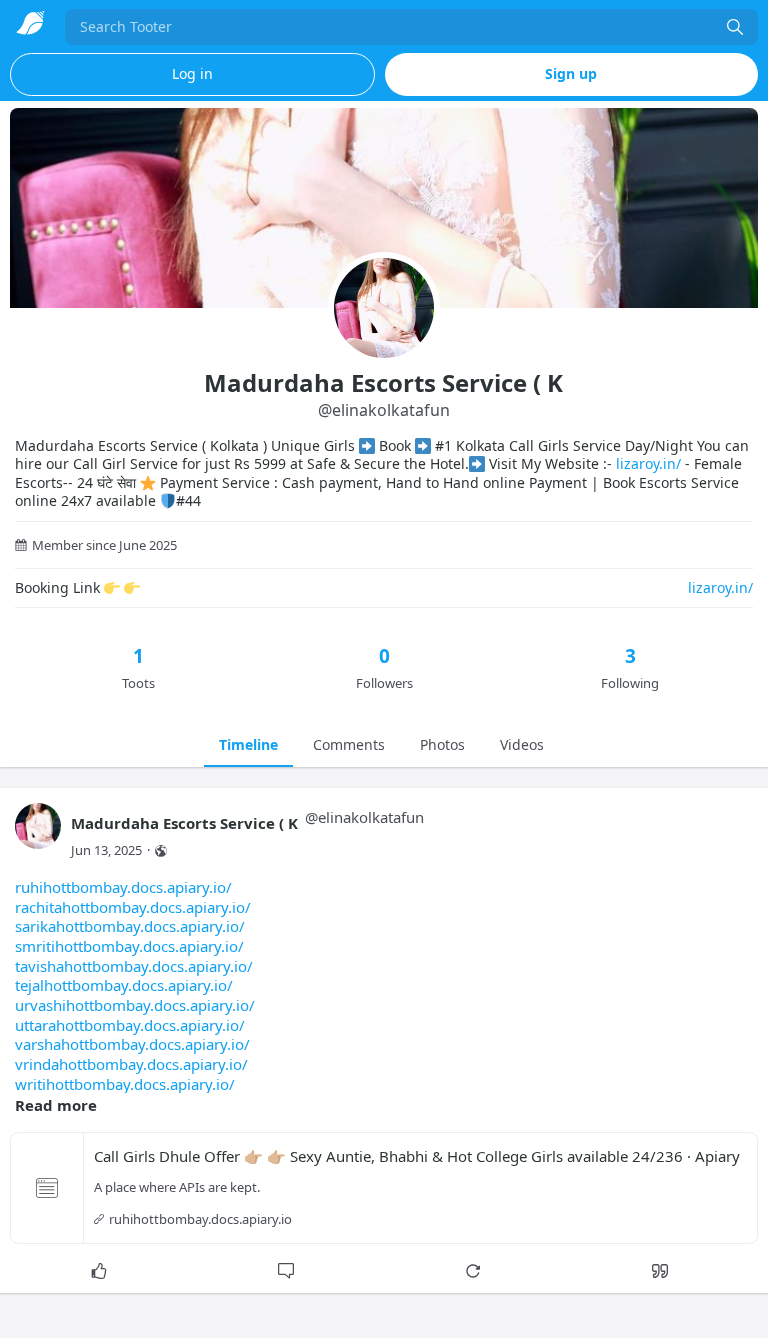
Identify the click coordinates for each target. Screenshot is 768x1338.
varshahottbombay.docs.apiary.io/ (132, 1044)
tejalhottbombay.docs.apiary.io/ (124, 985)
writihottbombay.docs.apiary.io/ (125, 1084)
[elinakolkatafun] (38, 835)
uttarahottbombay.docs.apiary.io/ (130, 1025)
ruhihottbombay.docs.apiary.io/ (123, 887)
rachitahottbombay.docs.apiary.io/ (133, 907)
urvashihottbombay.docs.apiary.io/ (135, 1005)
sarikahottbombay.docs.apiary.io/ (130, 926)
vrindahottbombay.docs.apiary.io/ (131, 1064)
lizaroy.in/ (648, 463)
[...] (735, 27)
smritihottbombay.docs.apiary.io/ (129, 946)
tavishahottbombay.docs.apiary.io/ (134, 966)
